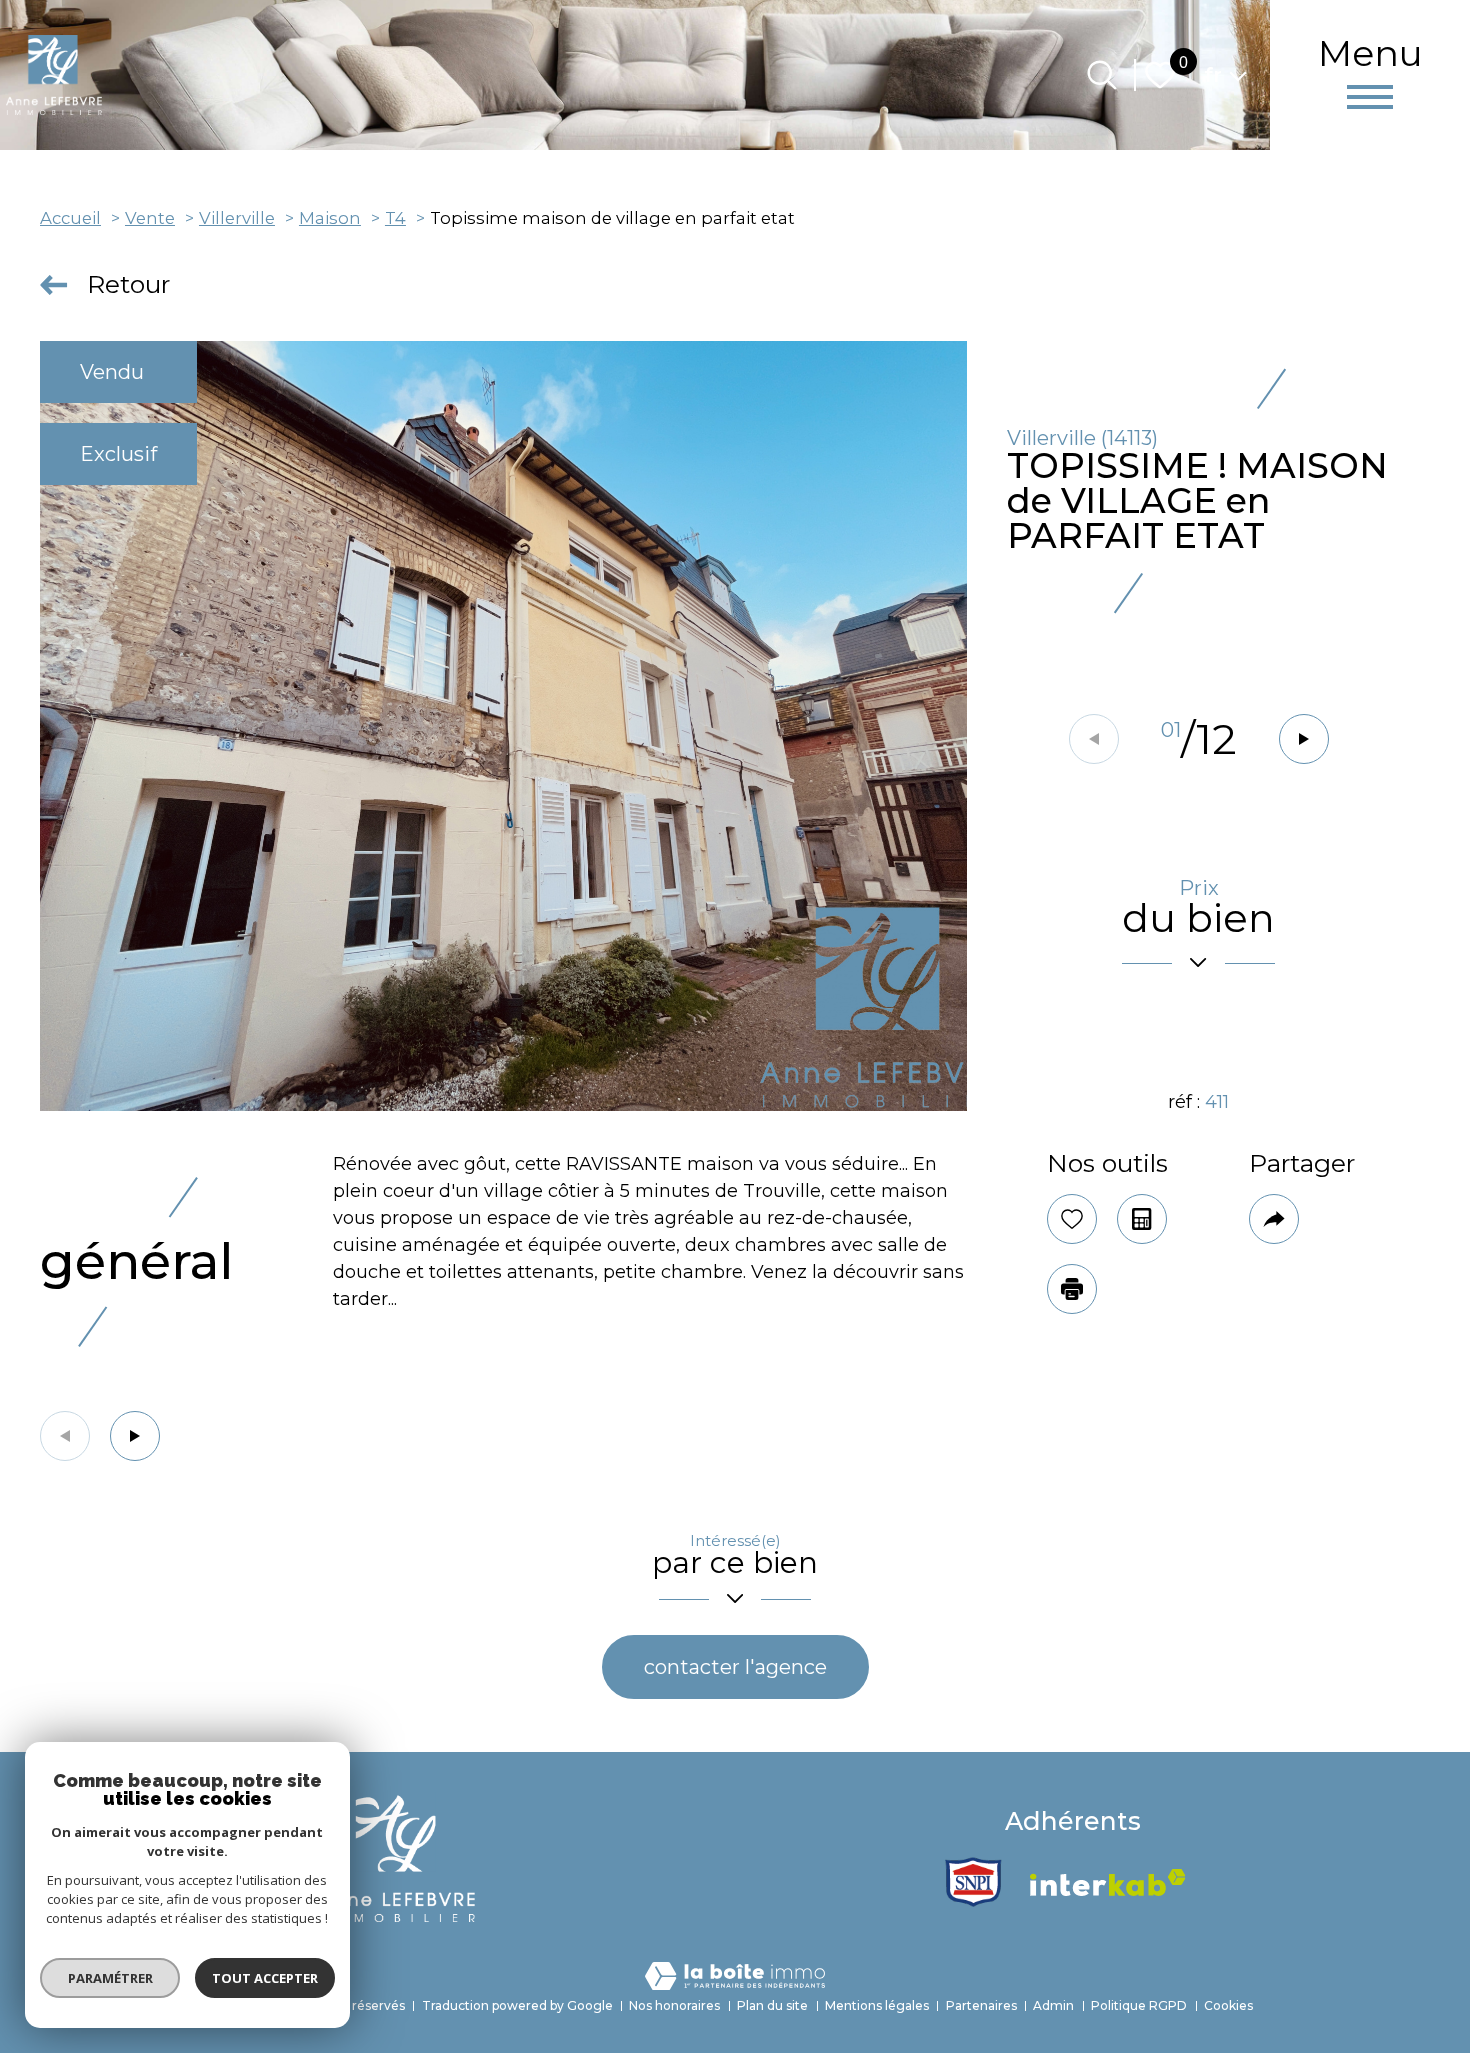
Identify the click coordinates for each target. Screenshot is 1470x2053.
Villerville (237, 218)
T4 (395, 218)
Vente (150, 218)
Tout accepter (265, 1978)
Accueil (70, 218)
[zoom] (503, 726)
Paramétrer (110, 1978)
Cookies (1228, 2005)
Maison (330, 218)
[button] (1304, 739)
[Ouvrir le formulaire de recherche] (1102, 75)
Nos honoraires (674, 2005)
